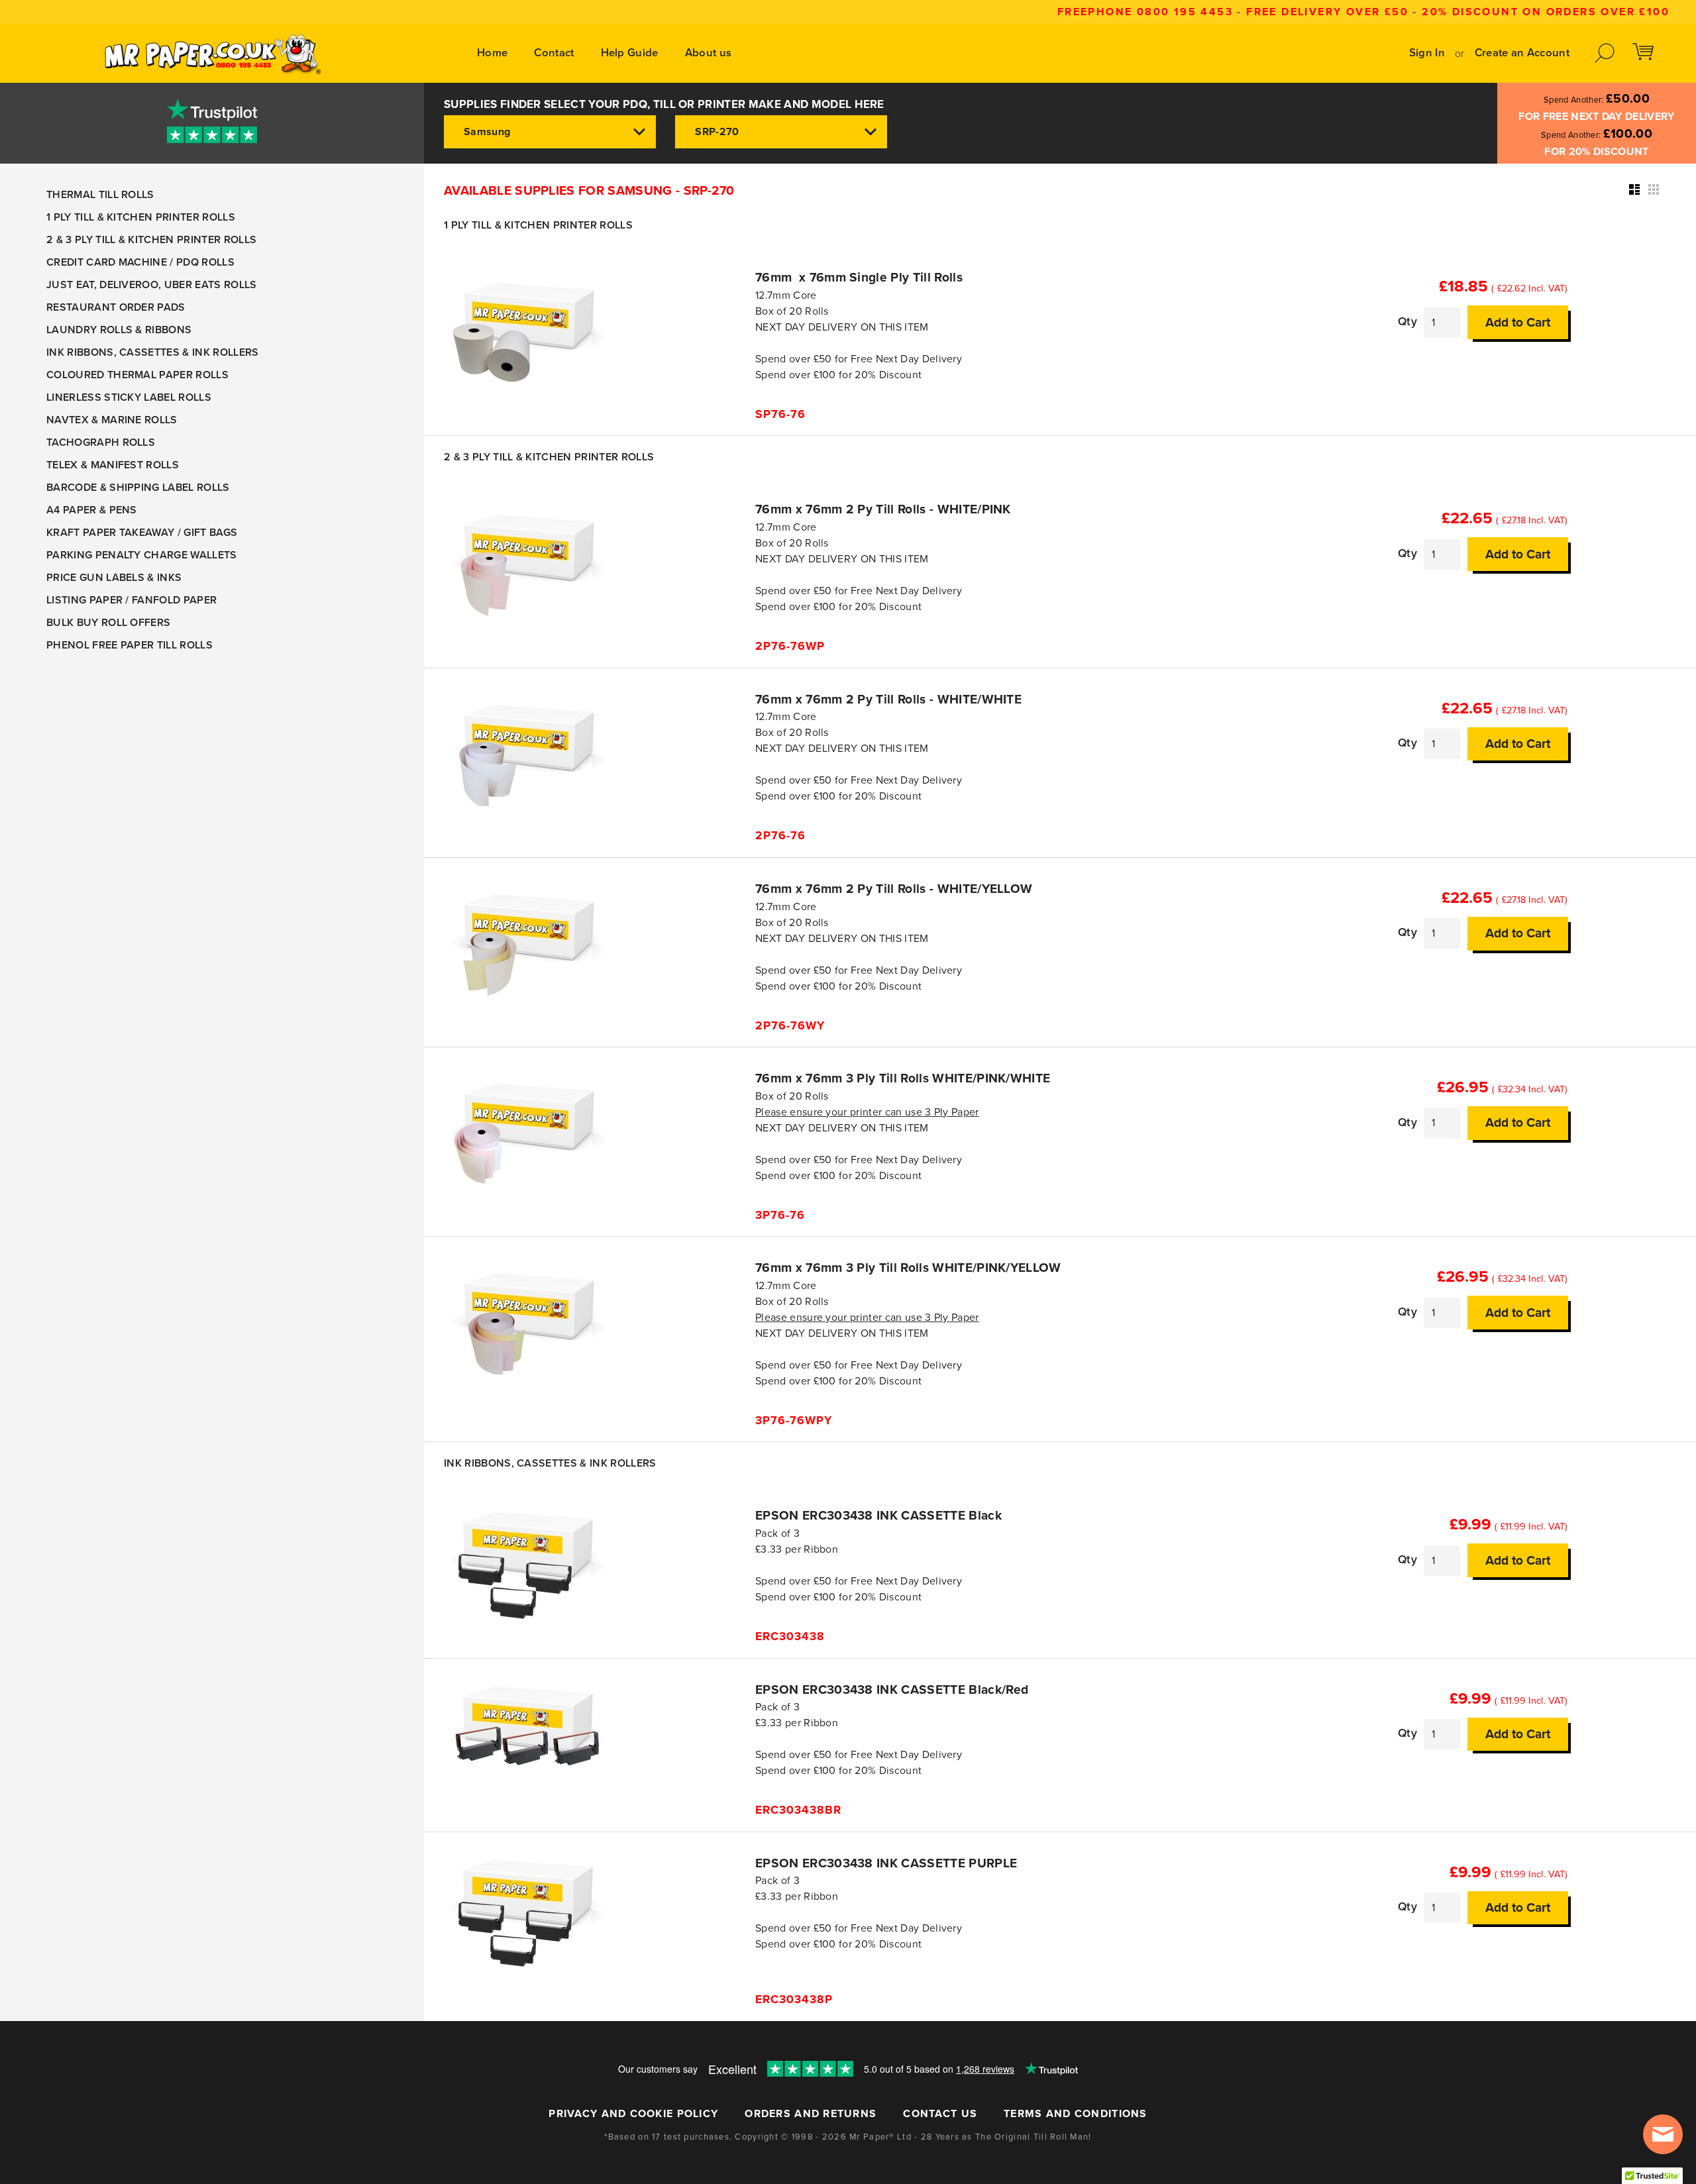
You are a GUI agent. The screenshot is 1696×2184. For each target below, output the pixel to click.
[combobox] (550, 132)
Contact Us (940, 2114)
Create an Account (1522, 53)
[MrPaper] (212, 53)
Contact (554, 53)
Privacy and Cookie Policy (633, 2114)
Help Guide (630, 53)
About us (709, 53)
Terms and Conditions (1076, 2114)
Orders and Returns (811, 2114)
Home (492, 53)
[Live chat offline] (1663, 2134)
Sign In (1427, 53)
